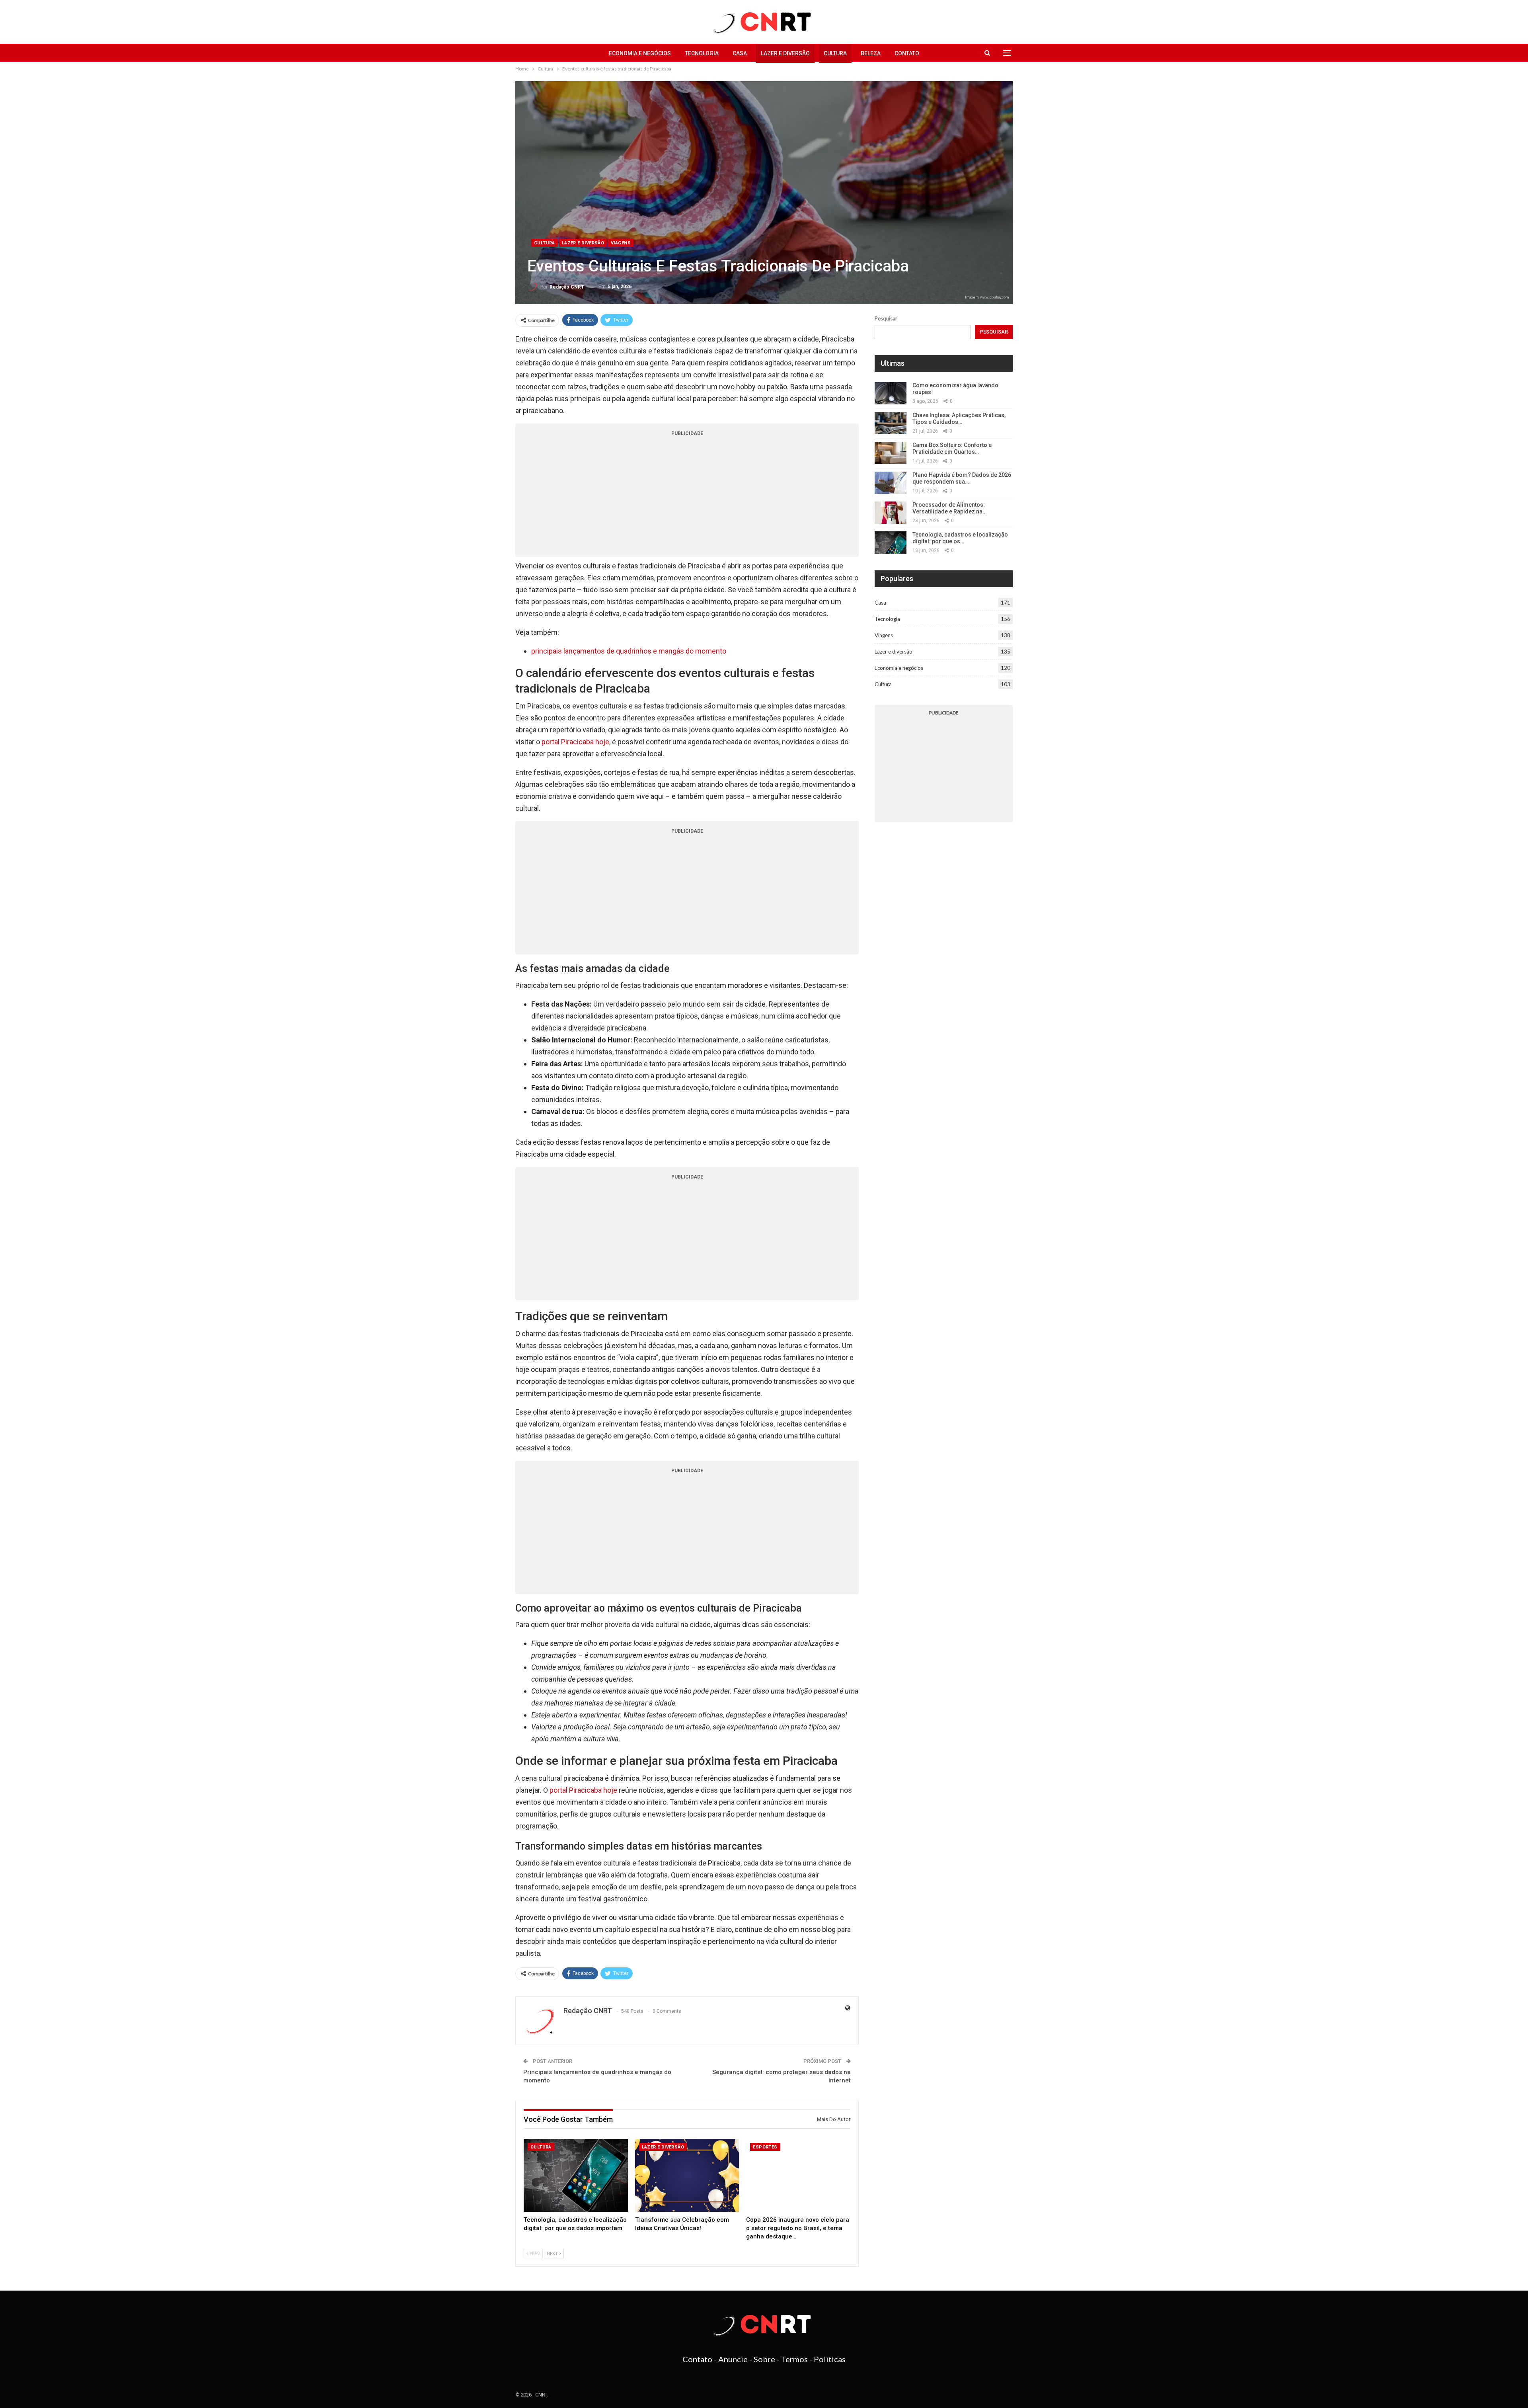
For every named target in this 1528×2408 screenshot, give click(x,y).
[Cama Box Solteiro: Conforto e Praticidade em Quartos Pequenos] (891, 453)
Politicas (830, 2359)
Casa (740, 53)
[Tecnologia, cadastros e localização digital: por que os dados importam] (576, 2175)
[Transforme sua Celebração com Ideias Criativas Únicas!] (687, 2175)
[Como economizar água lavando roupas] (891, 393)
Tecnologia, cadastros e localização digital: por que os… (960, 538)
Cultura (835, 53)
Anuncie (733, 2359)
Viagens (621, 243)
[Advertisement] (687, 497)
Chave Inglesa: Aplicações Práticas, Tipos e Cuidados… (959, 419)
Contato (907, 53)
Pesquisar (886, 318)
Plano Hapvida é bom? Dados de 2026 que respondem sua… (962, 478)
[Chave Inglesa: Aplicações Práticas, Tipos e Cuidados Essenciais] (891, 423)
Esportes (765, 2147)
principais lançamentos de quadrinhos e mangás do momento (629, 651)
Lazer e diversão (785, 53)
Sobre (764, 2359)
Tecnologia (702, 53)
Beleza (871, 53)
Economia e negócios (640, 53)
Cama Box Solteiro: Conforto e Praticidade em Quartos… (952, 448)
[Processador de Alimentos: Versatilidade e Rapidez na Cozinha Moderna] (891, 513)
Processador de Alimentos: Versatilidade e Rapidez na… (949, 508)
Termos (794, 2359)
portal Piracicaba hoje (575, 742)
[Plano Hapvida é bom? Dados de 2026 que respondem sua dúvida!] (891, 483)
